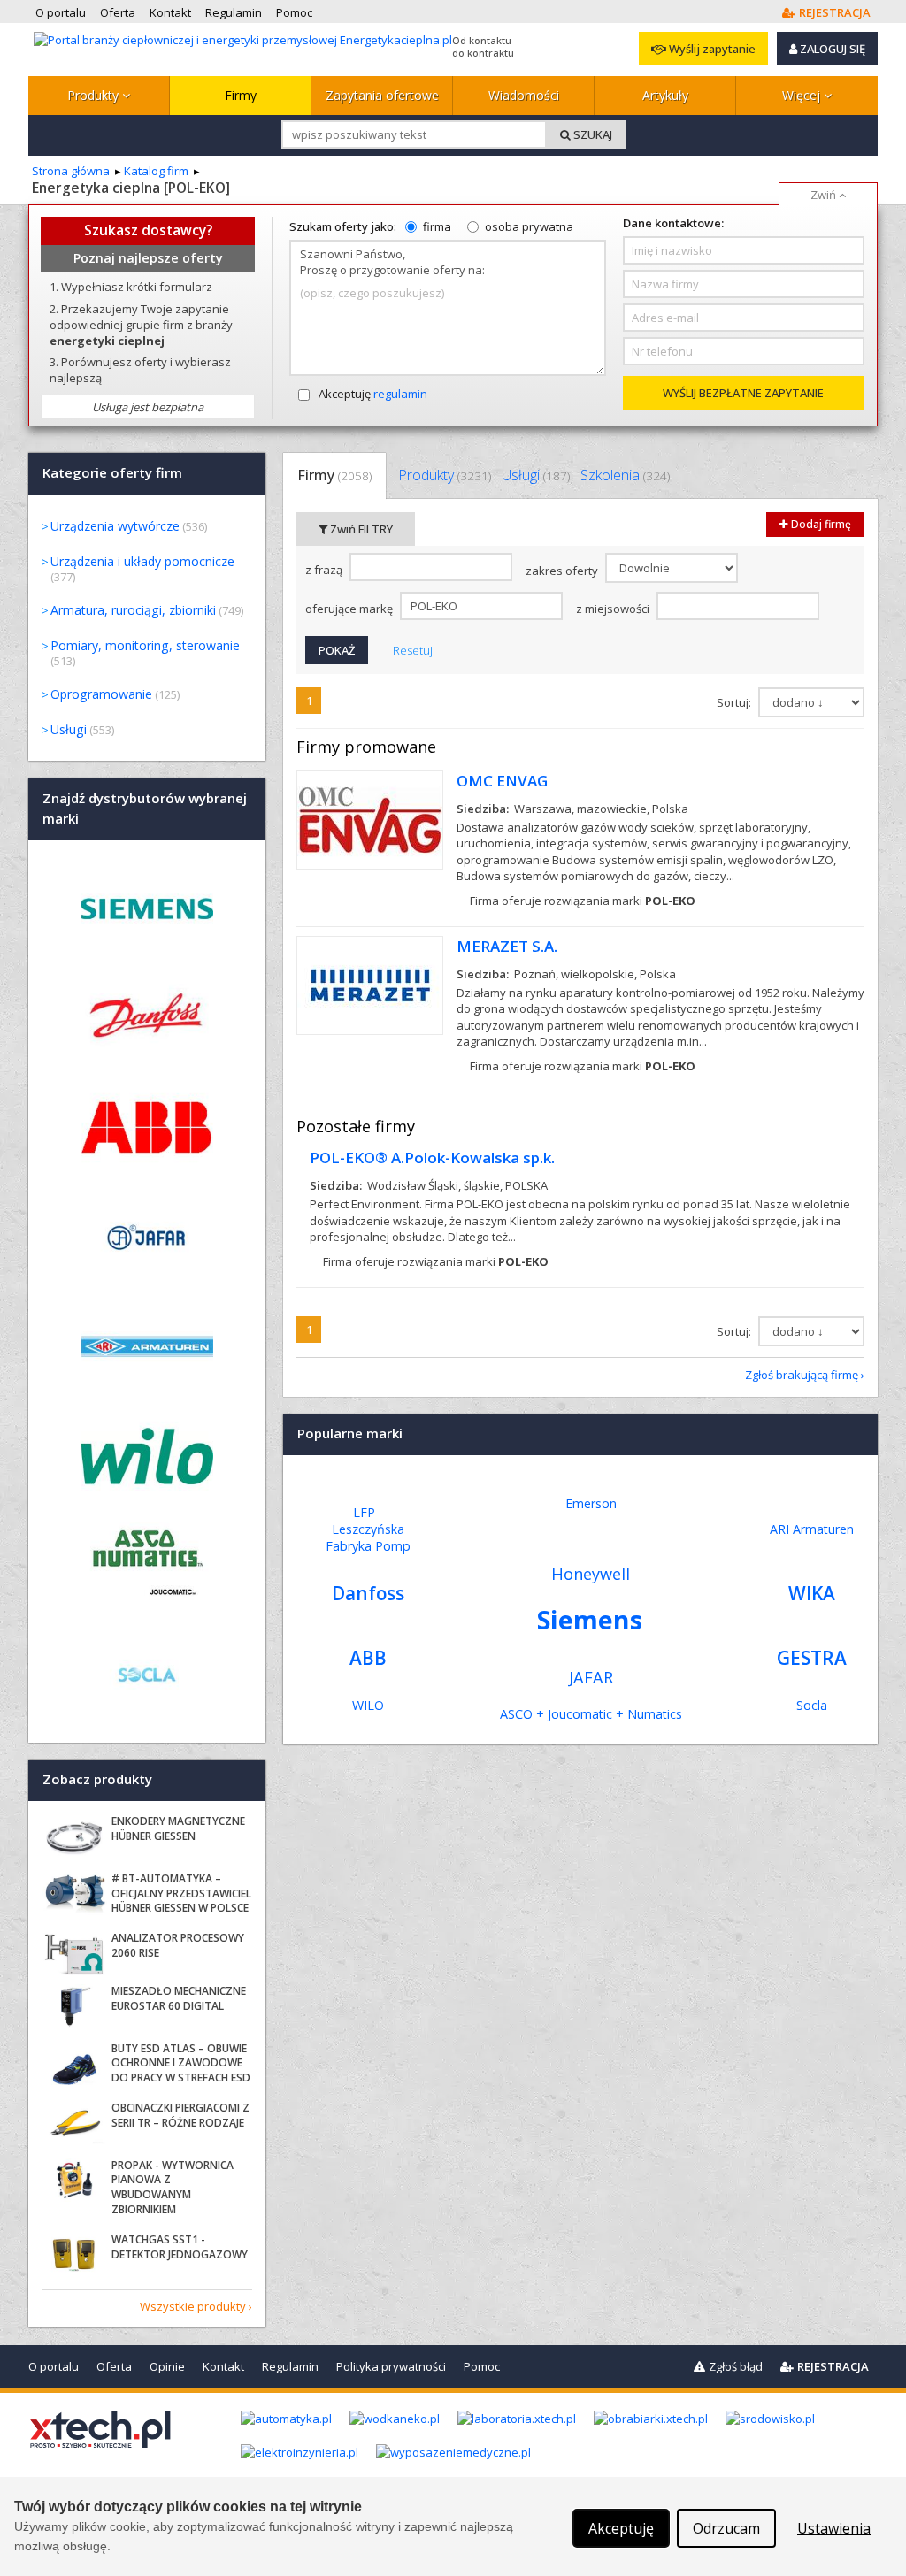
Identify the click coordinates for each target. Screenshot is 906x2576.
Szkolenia (625, 475)
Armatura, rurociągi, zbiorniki (133, 610)
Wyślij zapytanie (711, 49)
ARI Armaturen (812, 1529)
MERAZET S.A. (507, 946)
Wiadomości (524, 95)
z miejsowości (614, 609)
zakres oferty (563, 571)
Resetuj (413, 650)
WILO (368, 1705)
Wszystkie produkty (193, 2306)
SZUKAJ (591, 134)
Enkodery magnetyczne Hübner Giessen (178, 1828)
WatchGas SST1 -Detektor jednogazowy (180, 2247)
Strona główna (71, 171)
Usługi (536, 475)
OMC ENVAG (502, 781)
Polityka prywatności (391, 2366)
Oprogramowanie (101, 694)
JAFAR (591, 1677)
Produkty (95, 95)
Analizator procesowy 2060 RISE (178, 1945)
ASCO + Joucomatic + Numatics (591, 1714)
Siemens (590, 1619)
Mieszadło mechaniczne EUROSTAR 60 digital (179, 1998)
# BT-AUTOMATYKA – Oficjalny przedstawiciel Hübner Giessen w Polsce (181, 1894)
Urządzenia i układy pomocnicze (142, 561)
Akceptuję (373, 394)
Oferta (114, 2366)
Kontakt (223, 2366)
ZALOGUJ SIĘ (831, 49)
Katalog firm (156, 171)
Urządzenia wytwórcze (115, 526)
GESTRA (812, 1658)
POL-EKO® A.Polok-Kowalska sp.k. (432, 1158)
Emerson (591, 1503)
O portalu (54, 2366)
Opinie (167, 2366)
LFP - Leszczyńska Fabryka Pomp (368, 1529)
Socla (812, 1705)
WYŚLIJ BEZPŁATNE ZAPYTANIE (743, 393)
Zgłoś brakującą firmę (802, 1375)
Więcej (803, 95)
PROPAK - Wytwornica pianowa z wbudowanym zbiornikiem (173, 2187)
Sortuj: (735, 702)
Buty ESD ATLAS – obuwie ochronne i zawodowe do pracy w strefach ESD (181, 2063)
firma (437, 226)
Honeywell (591, 1574)
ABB (368, 1658)
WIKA (812, 1593)
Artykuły (665, 95)
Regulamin (290, 2366)
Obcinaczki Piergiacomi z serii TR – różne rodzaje (180, 2115)
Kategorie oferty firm (112, 473)
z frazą (325, 570)
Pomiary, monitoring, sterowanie (145, 645)
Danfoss (368, 1593)
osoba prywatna (529, 226)
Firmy (241, 95)
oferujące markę (350, 609)
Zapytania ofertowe (382, 95)
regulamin (400, 394)
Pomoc (482, 2366)
